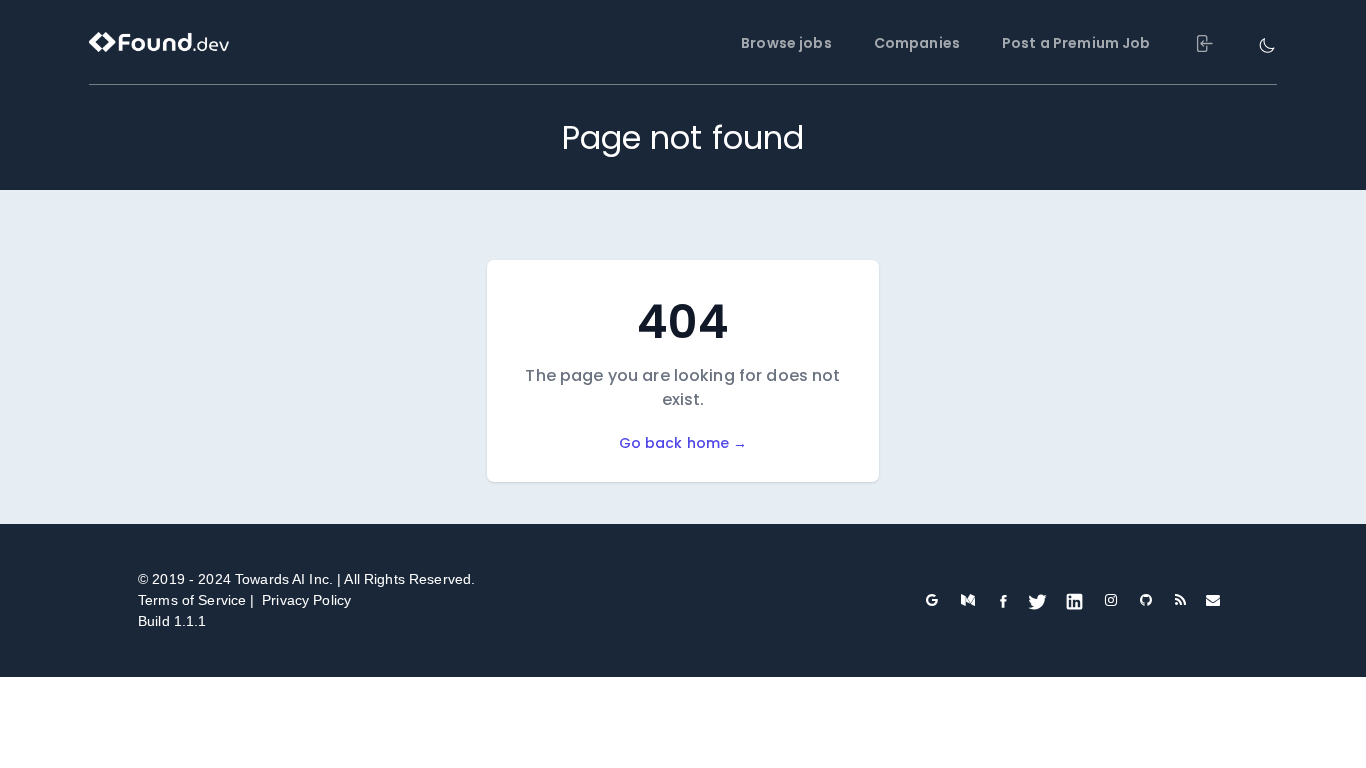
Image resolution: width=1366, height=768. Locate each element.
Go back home (683, 443)
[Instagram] (1110, 600)
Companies (917, 43)
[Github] (1146, 600)
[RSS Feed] (1181, 600)
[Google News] (931, 600)
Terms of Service (192, 600)
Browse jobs (786, 43)
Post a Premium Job (1076, 43)
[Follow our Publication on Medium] (968, 600)
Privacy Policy (306, 600)
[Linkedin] (1074, 601)
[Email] (1213, 600)
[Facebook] (1003, 600)
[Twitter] (1037, 601)
